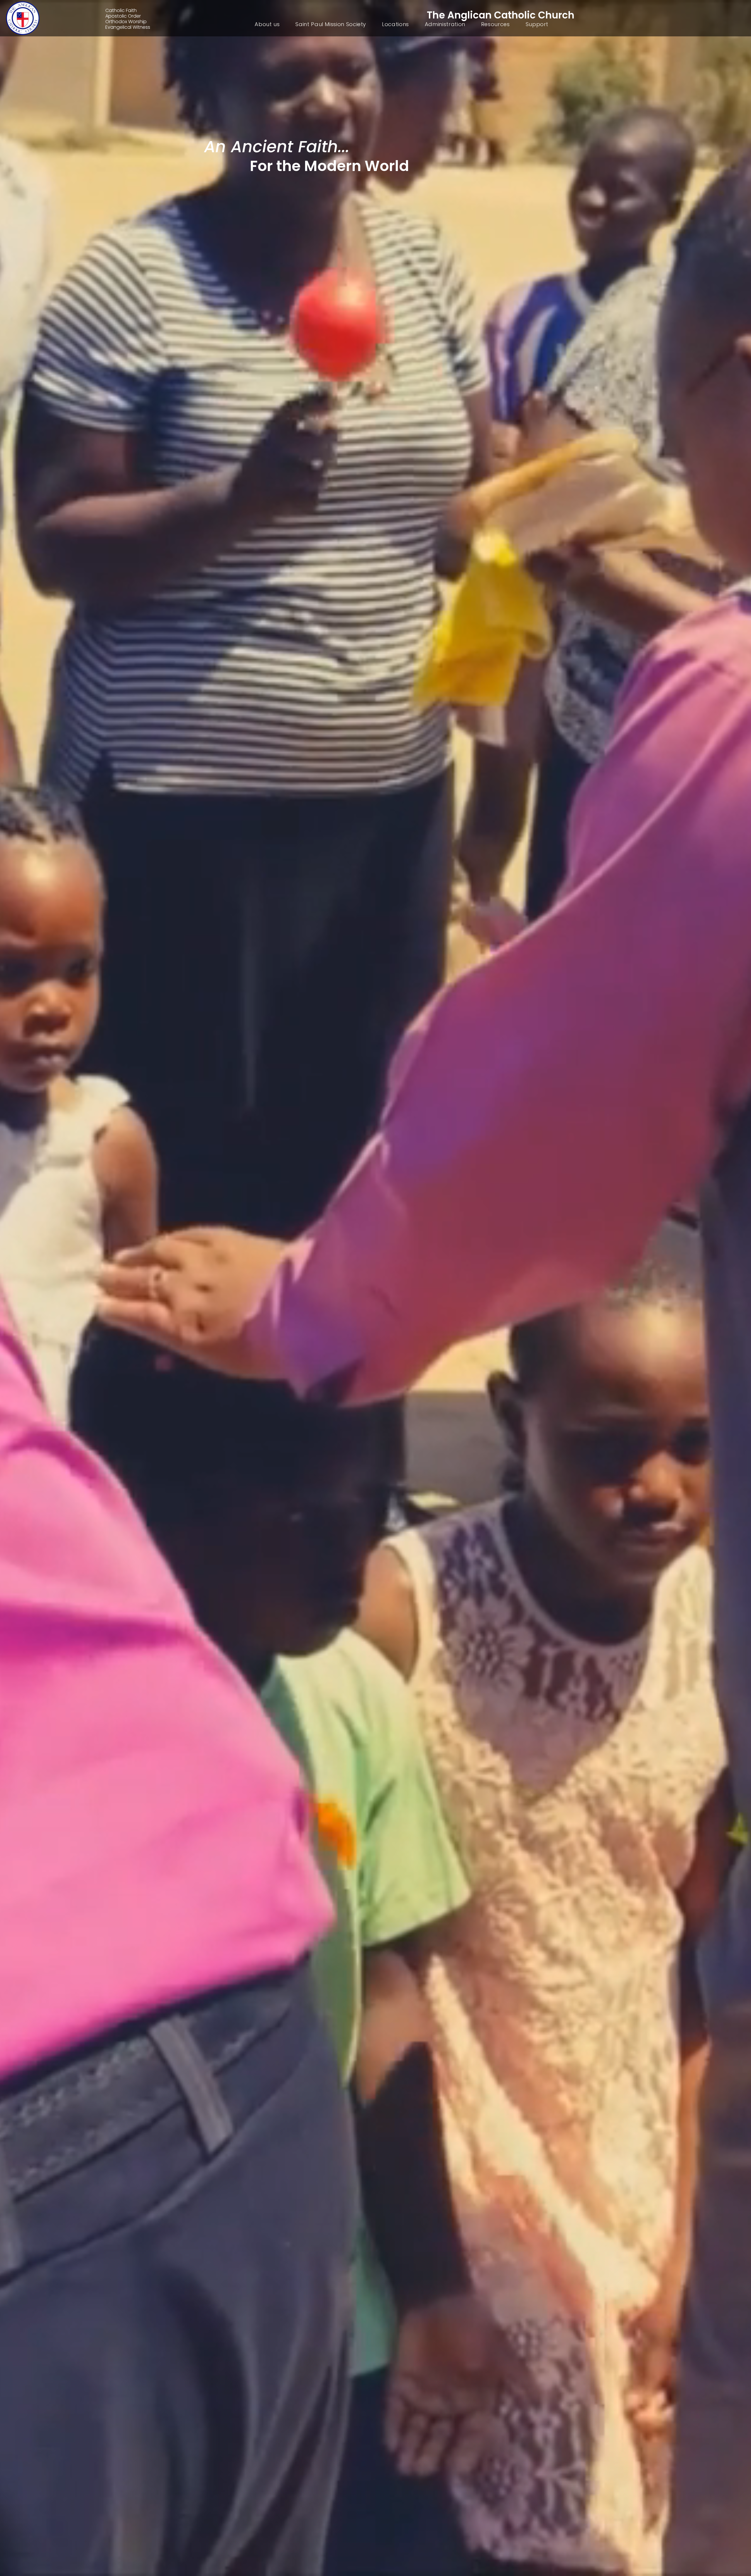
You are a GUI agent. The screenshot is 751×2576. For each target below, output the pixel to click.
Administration (445, 24)
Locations (395, 24)
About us (267, 24)
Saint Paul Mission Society (331, 24)
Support (537, 24)
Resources (495, 24)
